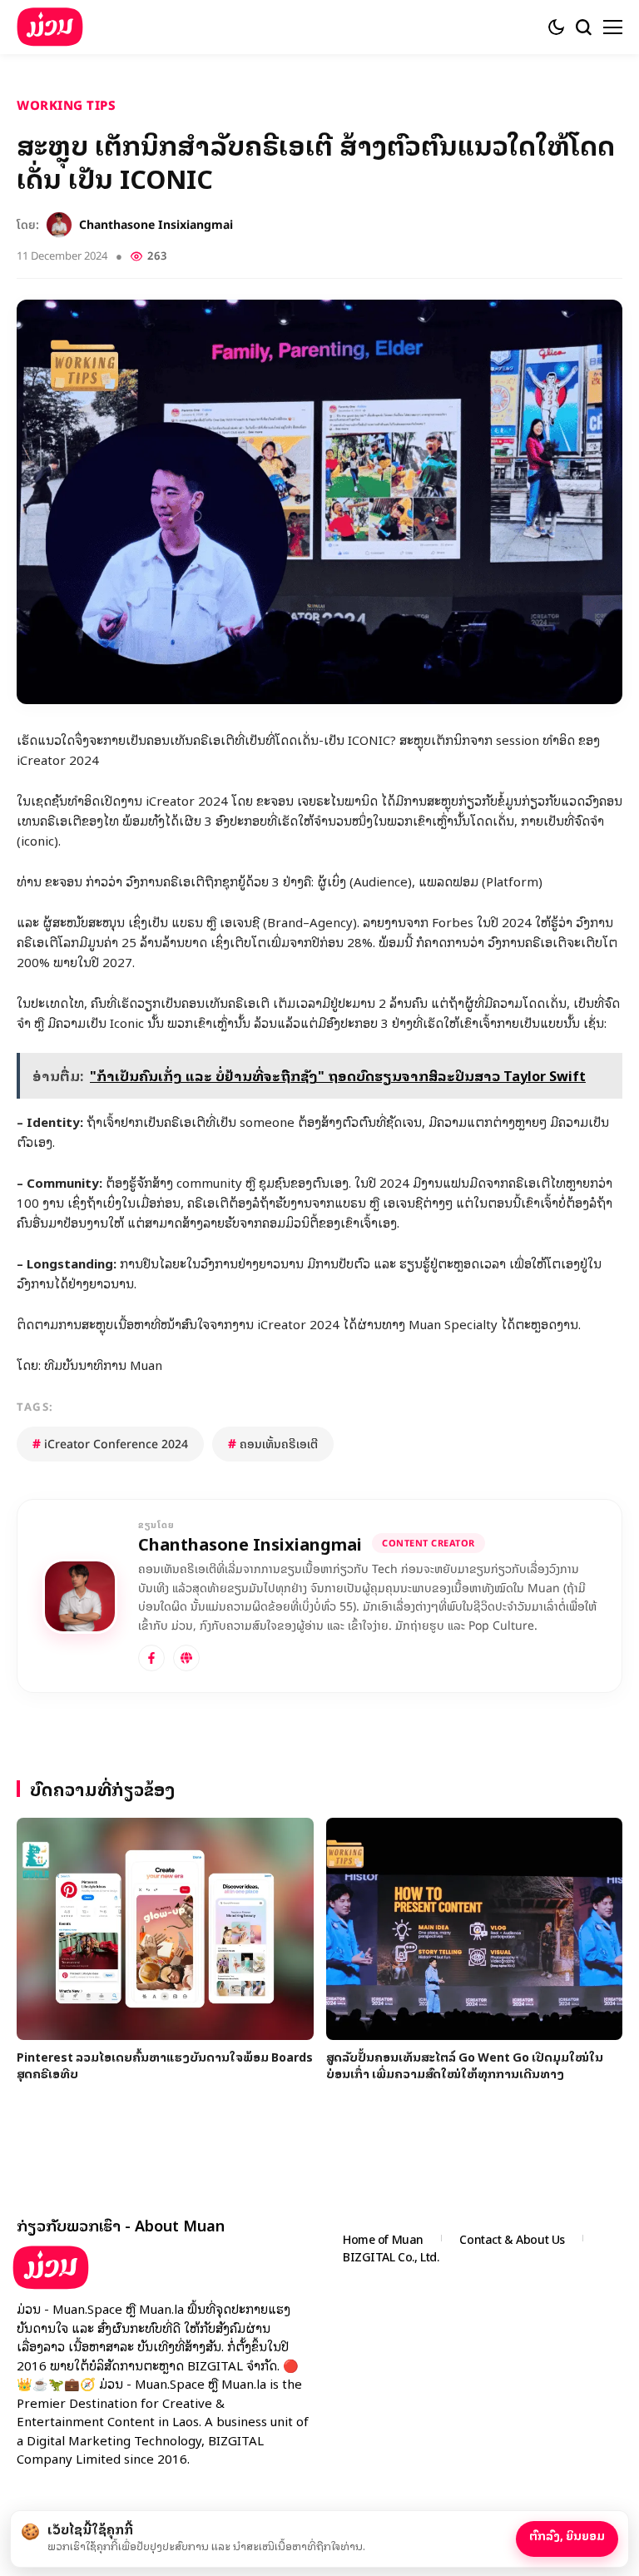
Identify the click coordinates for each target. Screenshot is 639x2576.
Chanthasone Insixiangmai (156, 225)
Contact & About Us (512, 2238)
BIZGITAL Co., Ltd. (391, 2256)
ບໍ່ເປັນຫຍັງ (478, 2534)
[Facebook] (151, 1658)
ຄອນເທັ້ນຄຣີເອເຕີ (273, 1444)
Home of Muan (383, 2238)
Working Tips (66, 105)
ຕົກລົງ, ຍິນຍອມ (567, 2535)
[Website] (186, 1658)
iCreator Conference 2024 (110, 1444)
